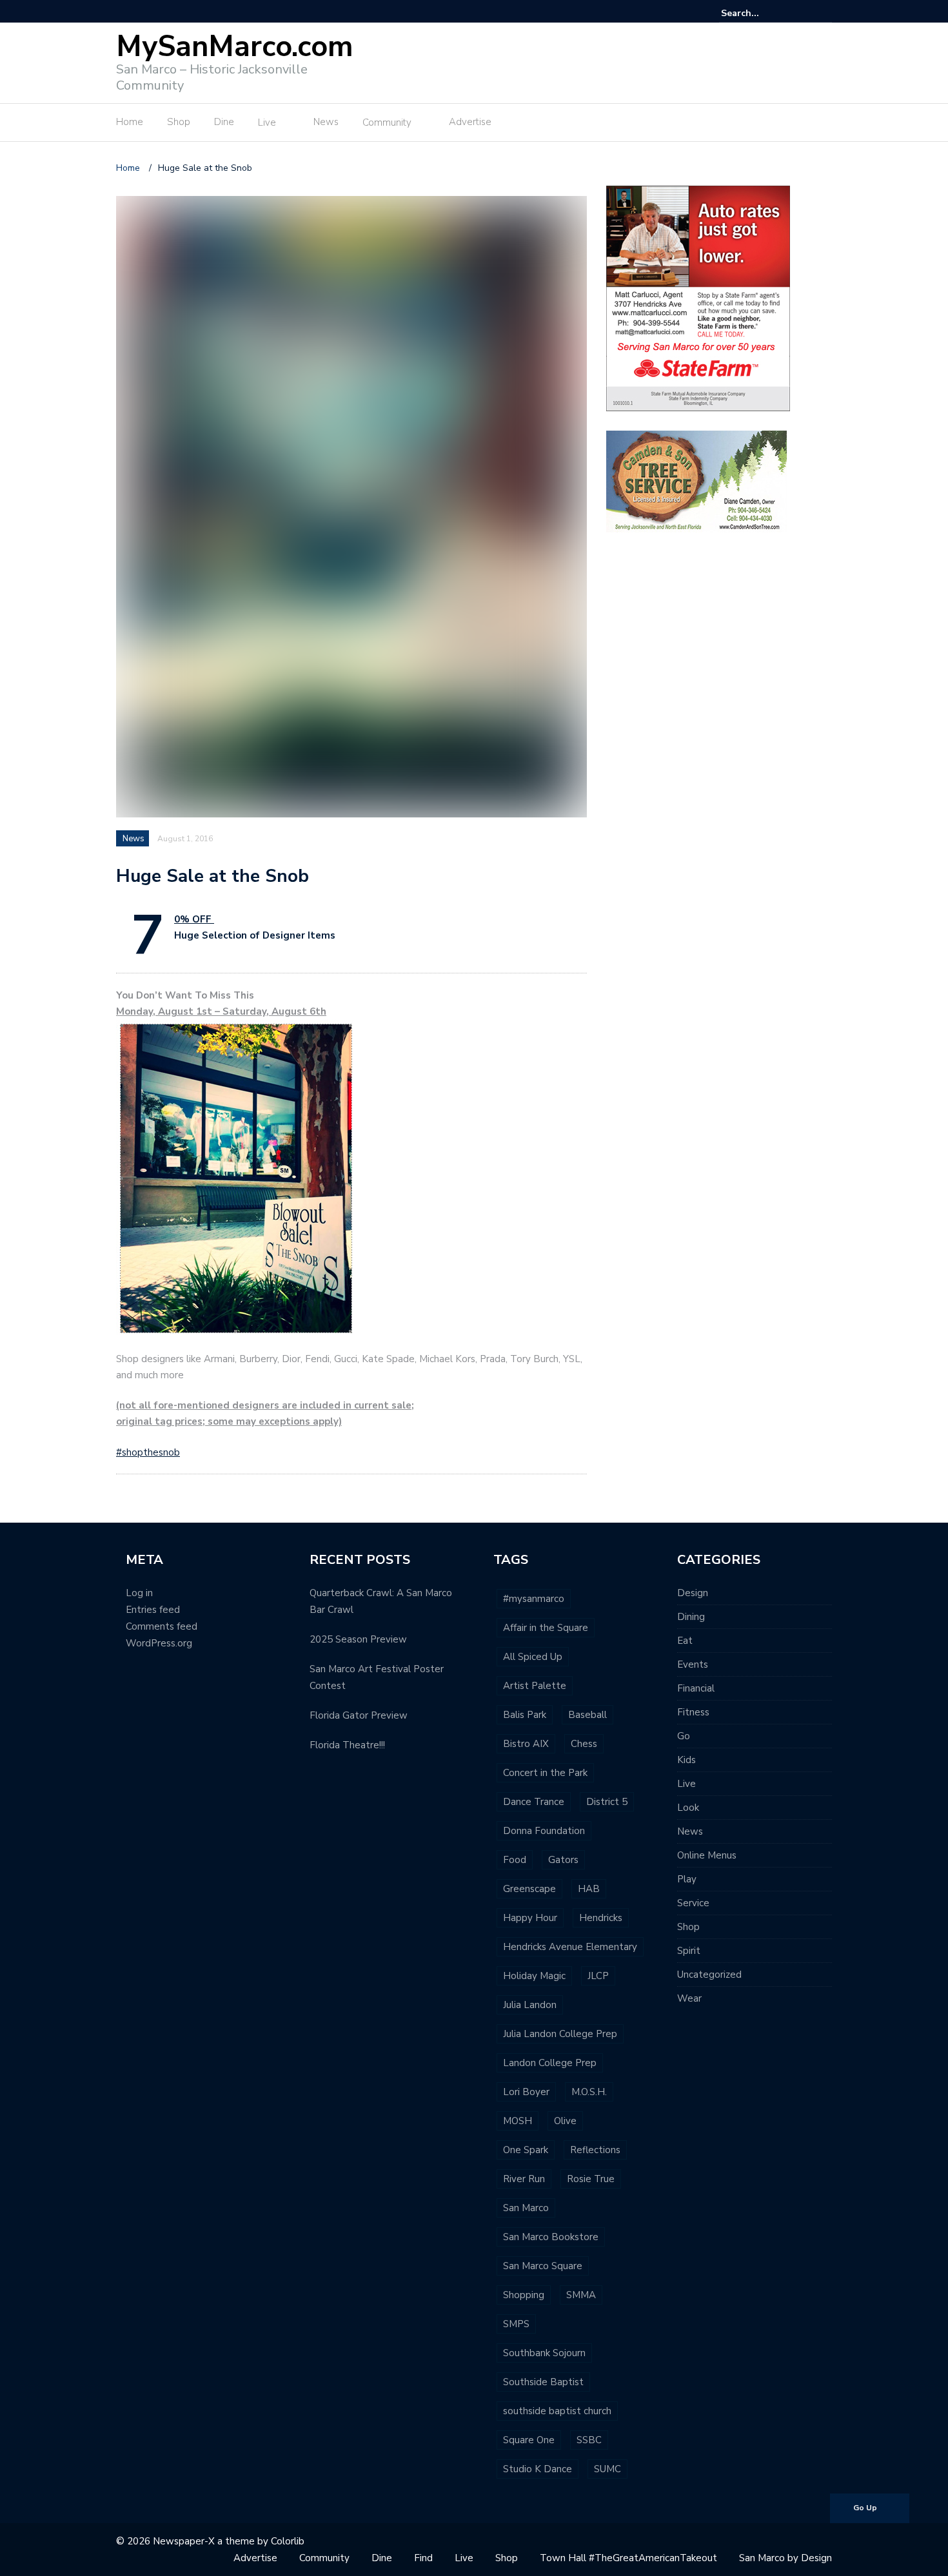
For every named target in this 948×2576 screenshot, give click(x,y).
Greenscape (529, 1889)
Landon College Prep (550, 2063)
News (326, 122)
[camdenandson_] (696, 481)
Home (130, 122)
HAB (589, 1889)
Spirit (689, 1951)
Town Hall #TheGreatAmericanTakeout (628, 2558)
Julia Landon (530, 2005)
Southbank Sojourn (544, 2353)
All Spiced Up (533, 1657)
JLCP (598, 1976)
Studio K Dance (538, 2469)
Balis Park (525, 1715)
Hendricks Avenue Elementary (570, 1947)
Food (515, 1860)
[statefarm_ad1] (698, 298)
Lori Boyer (526, 2092)
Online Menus (707, 1855)
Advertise (470, 122)
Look (688, 1808)
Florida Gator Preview (359, 1715)
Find (423, 2558)
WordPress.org (159, 1643)
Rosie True (591, 2179)
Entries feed (153, 1610)
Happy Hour (530, 1918)
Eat (685, 1641)
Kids (686, 1760)
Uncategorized (709, 1975)
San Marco (526, 2208)
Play (687, 1879)
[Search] (824, 13)
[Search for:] (760, 13)
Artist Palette (535, 1686)
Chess (584, 1744)
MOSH (518, 2121)
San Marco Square (543, 2266)
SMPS (516, 2324)
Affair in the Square (546, 1628)
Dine (224, 122)
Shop (179, 122)
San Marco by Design (785, 2558)
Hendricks (601, 1918)
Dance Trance (534, 1802)
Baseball (588, 1715)
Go (684, 1736)
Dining (691, 1617)
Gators (563, 1860)
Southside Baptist (543, 2382)
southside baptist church (557, 2411)
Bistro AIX (526, 1744)
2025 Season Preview (358, 1639)
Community (387, 122)
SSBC (589, 2440)
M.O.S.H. (589, 2092)
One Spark (526, 2150)
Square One (529, 2440)
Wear (689, 1998)
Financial (696, 1688)
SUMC (607, 2469)
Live (267, 122)
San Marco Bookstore (551, 2237)
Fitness (693, 1712)
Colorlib (288, 2541)
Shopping (524, 2295)
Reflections (595, 2150)
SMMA (581, 2295)
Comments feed (162, 1626)
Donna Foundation (544, 1831)
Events (693, 1664)
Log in (139, 1593)
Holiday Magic (534, 1976)
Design (693, 1593)
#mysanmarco (534, 1599)
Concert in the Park (545, 1773)
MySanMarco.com (235, 47)
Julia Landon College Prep (560, 2034)
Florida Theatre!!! (347, 1745)
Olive (565, 2121)
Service (693, 1903)
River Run (524, 2179)
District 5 (607, 1802)
